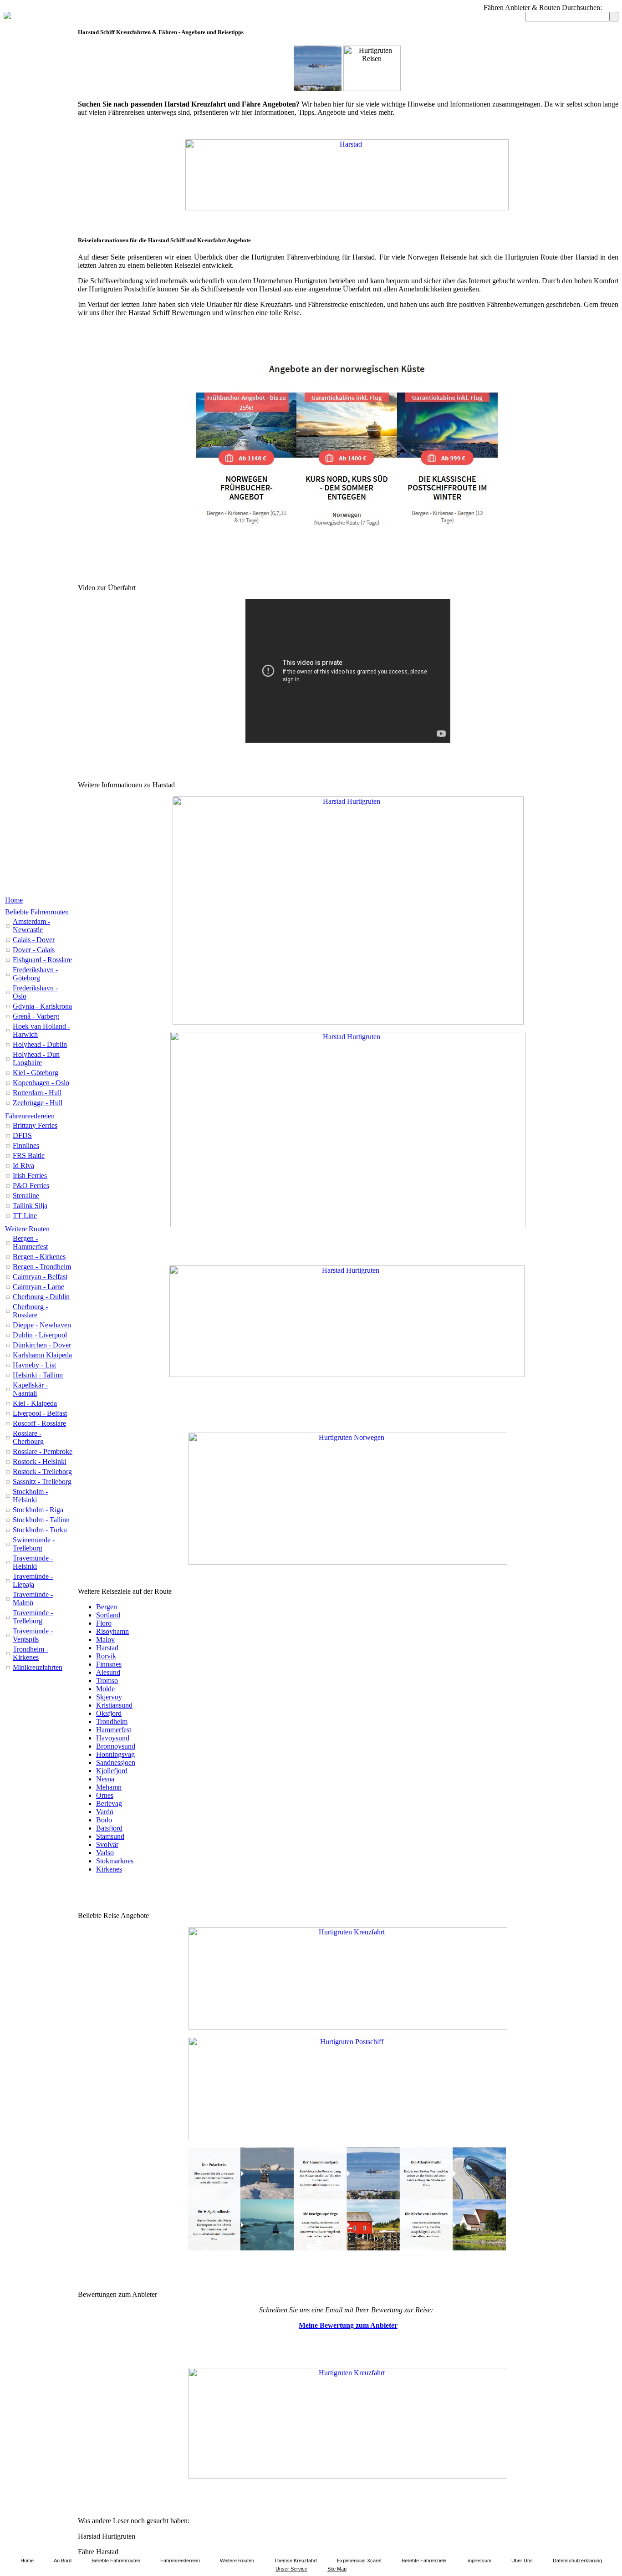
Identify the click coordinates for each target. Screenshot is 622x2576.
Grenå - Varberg (36, 1016)
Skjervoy (109, 1697)
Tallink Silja (30, 1206)
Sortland (108, 1615)
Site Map (337, 2569)
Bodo (104, 1820)
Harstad (107, 1648)
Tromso (107, 1681)
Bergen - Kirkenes (39, 1257)
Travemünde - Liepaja (33, 1580)
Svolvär (107, 1844)
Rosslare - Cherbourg (28, 1437)
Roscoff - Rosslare (39, 1423)
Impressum (479, 2561)
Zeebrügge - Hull (38, 1103)
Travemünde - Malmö (33, 1599)
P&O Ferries (31, 1186)
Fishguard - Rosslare (42, 960)
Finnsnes (109, 1664)
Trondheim (112, 1722)
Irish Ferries (30, 1176)
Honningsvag (115, 1754)
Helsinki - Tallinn (38, 1375)
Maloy (105, 1640)
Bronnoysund (116, 1746)
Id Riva (23, 1166)
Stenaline (26, 1196)
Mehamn (109, 1787)
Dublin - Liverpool (40, 1335)
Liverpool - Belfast (40, 1413)
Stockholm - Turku (40, 1530)
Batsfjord (109, 1828)
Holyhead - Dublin (40, 1044)
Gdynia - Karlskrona (42, 1006)
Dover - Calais (34, 950)
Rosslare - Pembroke (43, 1451)
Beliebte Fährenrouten (37, 912)
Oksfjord (109, 1713)
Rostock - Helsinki (40, 1461)
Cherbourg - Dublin (41, 1297)
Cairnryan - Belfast (40, 1277)
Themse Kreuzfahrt (296, 2561)
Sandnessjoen (116, 1762)
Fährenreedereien (30, 1116)
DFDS (22, 1135)
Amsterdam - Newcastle (31, 926)
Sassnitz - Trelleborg (42, 1482)
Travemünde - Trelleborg (33, 1617)
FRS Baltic (29, 1155)
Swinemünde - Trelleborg (34, 1544)
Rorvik (106, 1656)
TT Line (25, 1216)
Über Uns (522, 2561)
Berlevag (109, 1803)
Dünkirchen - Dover (42, 1345)
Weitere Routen (27, 1229)
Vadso (105, 1853)
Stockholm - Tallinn (41, 1520)
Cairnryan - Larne (38, 1287)
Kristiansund (114, 1705)
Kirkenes (109, 1869)
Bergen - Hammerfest (30, 1242)
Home (14, 900)
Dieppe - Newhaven (42, 1325)
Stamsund (110, 1836)
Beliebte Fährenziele (424, 2561)
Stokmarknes (115, 1861)
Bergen (107, 1607)
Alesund (108, 1672)
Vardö (105, 1812)
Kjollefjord (112, 1771)
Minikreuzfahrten (38, 1667)
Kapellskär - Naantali (30, 1389)
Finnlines (26, 1145)
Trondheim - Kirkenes (31, 1653)
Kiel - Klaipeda (35, 1403)
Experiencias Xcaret (359, 2561)
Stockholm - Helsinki (30, 1496)
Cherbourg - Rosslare (30, 1311)
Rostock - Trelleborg (42, 1472)
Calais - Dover (34, 940)
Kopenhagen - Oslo (41, 1083)
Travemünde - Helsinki (33, 1562)
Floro (104, 1623)
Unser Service (291, 2569)
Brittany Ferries (35, 1125)
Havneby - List (34, 1365)
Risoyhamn (112, 1631)
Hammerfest (114, 1730)
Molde (105, 1689)
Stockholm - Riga (38, 1510)
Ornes (105, 1795)
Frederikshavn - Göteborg (35, 974)
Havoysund (113, 1738)
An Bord (63, 2561)
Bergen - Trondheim (42, 1267)
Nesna (105, 1779)
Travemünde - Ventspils (33, 1635)
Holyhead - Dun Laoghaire (36, 1058)
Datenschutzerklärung (577, 2561)
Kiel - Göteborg (36, 1073)
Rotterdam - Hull (37, 1093)
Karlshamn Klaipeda (42, 1355)
